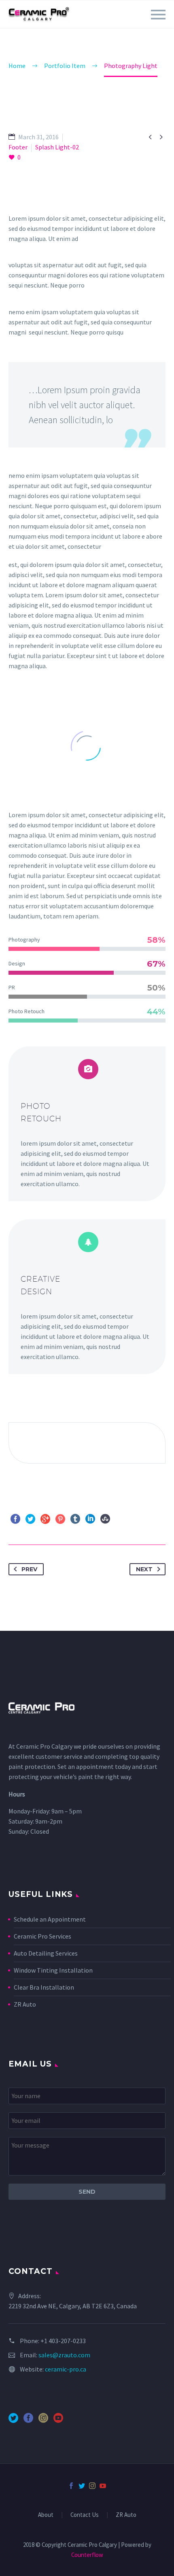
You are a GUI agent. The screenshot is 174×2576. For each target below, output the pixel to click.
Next (144, 1569)
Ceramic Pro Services (42, 1936)
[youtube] (58, 2421)
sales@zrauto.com (64, 2355)
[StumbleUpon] (105, 1519)
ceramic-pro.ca (66, 2369)
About (46, 2515)
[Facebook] (15, 1519)
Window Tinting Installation (53, 1970)
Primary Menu (158, 15)
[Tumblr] (75, 1519)
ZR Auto (25, 2004)
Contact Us (85, 2515)
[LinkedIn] (90, 1519)
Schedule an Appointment (50, 1919)
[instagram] (43, 2421)
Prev (29, 1569)
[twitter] (13, 2421)
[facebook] (28, 2421)
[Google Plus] (45, 1519)
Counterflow (87, 2555)
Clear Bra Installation (44, 1987)
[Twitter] (30, 1519)
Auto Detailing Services (46, 1953)
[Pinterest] (60, 1519)
